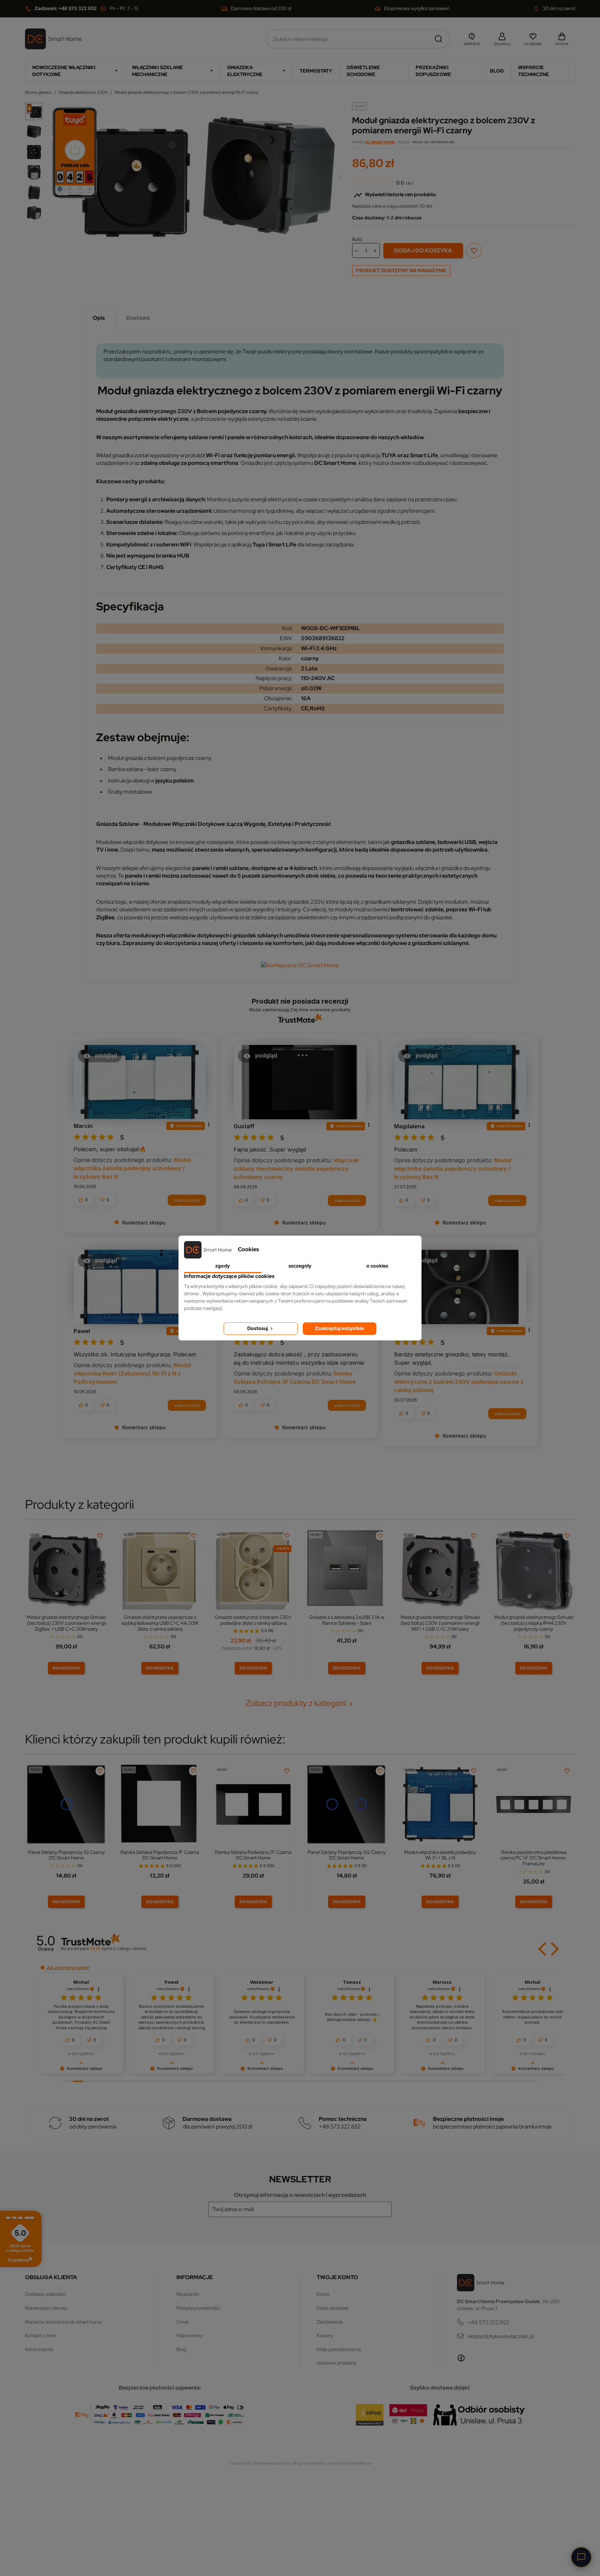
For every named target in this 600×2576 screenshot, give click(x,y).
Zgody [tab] (223, 1266)
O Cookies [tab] (377, 1266)
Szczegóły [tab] (300, 1266)
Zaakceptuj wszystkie (339, 1328)
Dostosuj (258, 1328)
